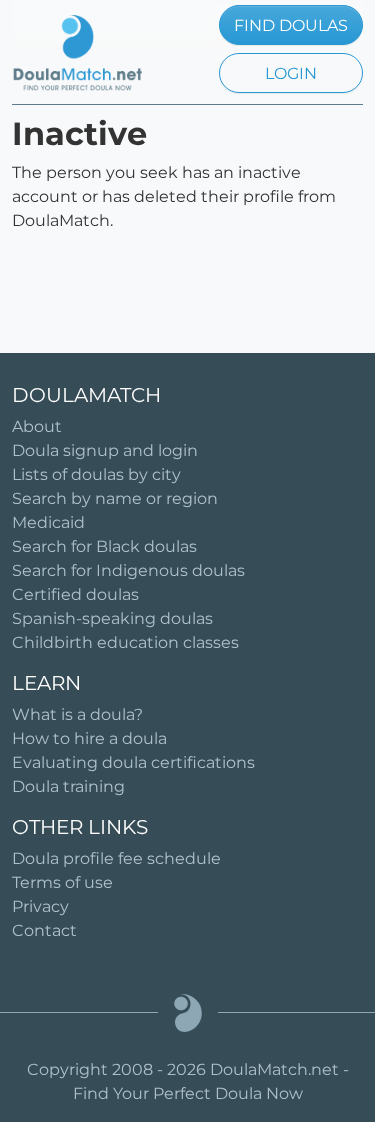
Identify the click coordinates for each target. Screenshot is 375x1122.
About (37, 426)
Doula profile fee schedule (116, 858)
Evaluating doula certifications (133, 762)
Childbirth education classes (125, 642)
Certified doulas (75, 594)
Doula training (68, 786)
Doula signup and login (105, 450)
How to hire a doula (89, 738)
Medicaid (48, 522)
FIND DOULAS (291, 25)
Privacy (40, 906)
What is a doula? (77, 714)
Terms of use (62, 882)
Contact (44, 930)
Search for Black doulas (104, 546)
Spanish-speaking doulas (112, 618)
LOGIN (291, 73)
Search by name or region (115, 498)
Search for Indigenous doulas (128, 570)
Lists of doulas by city (96, 474)
